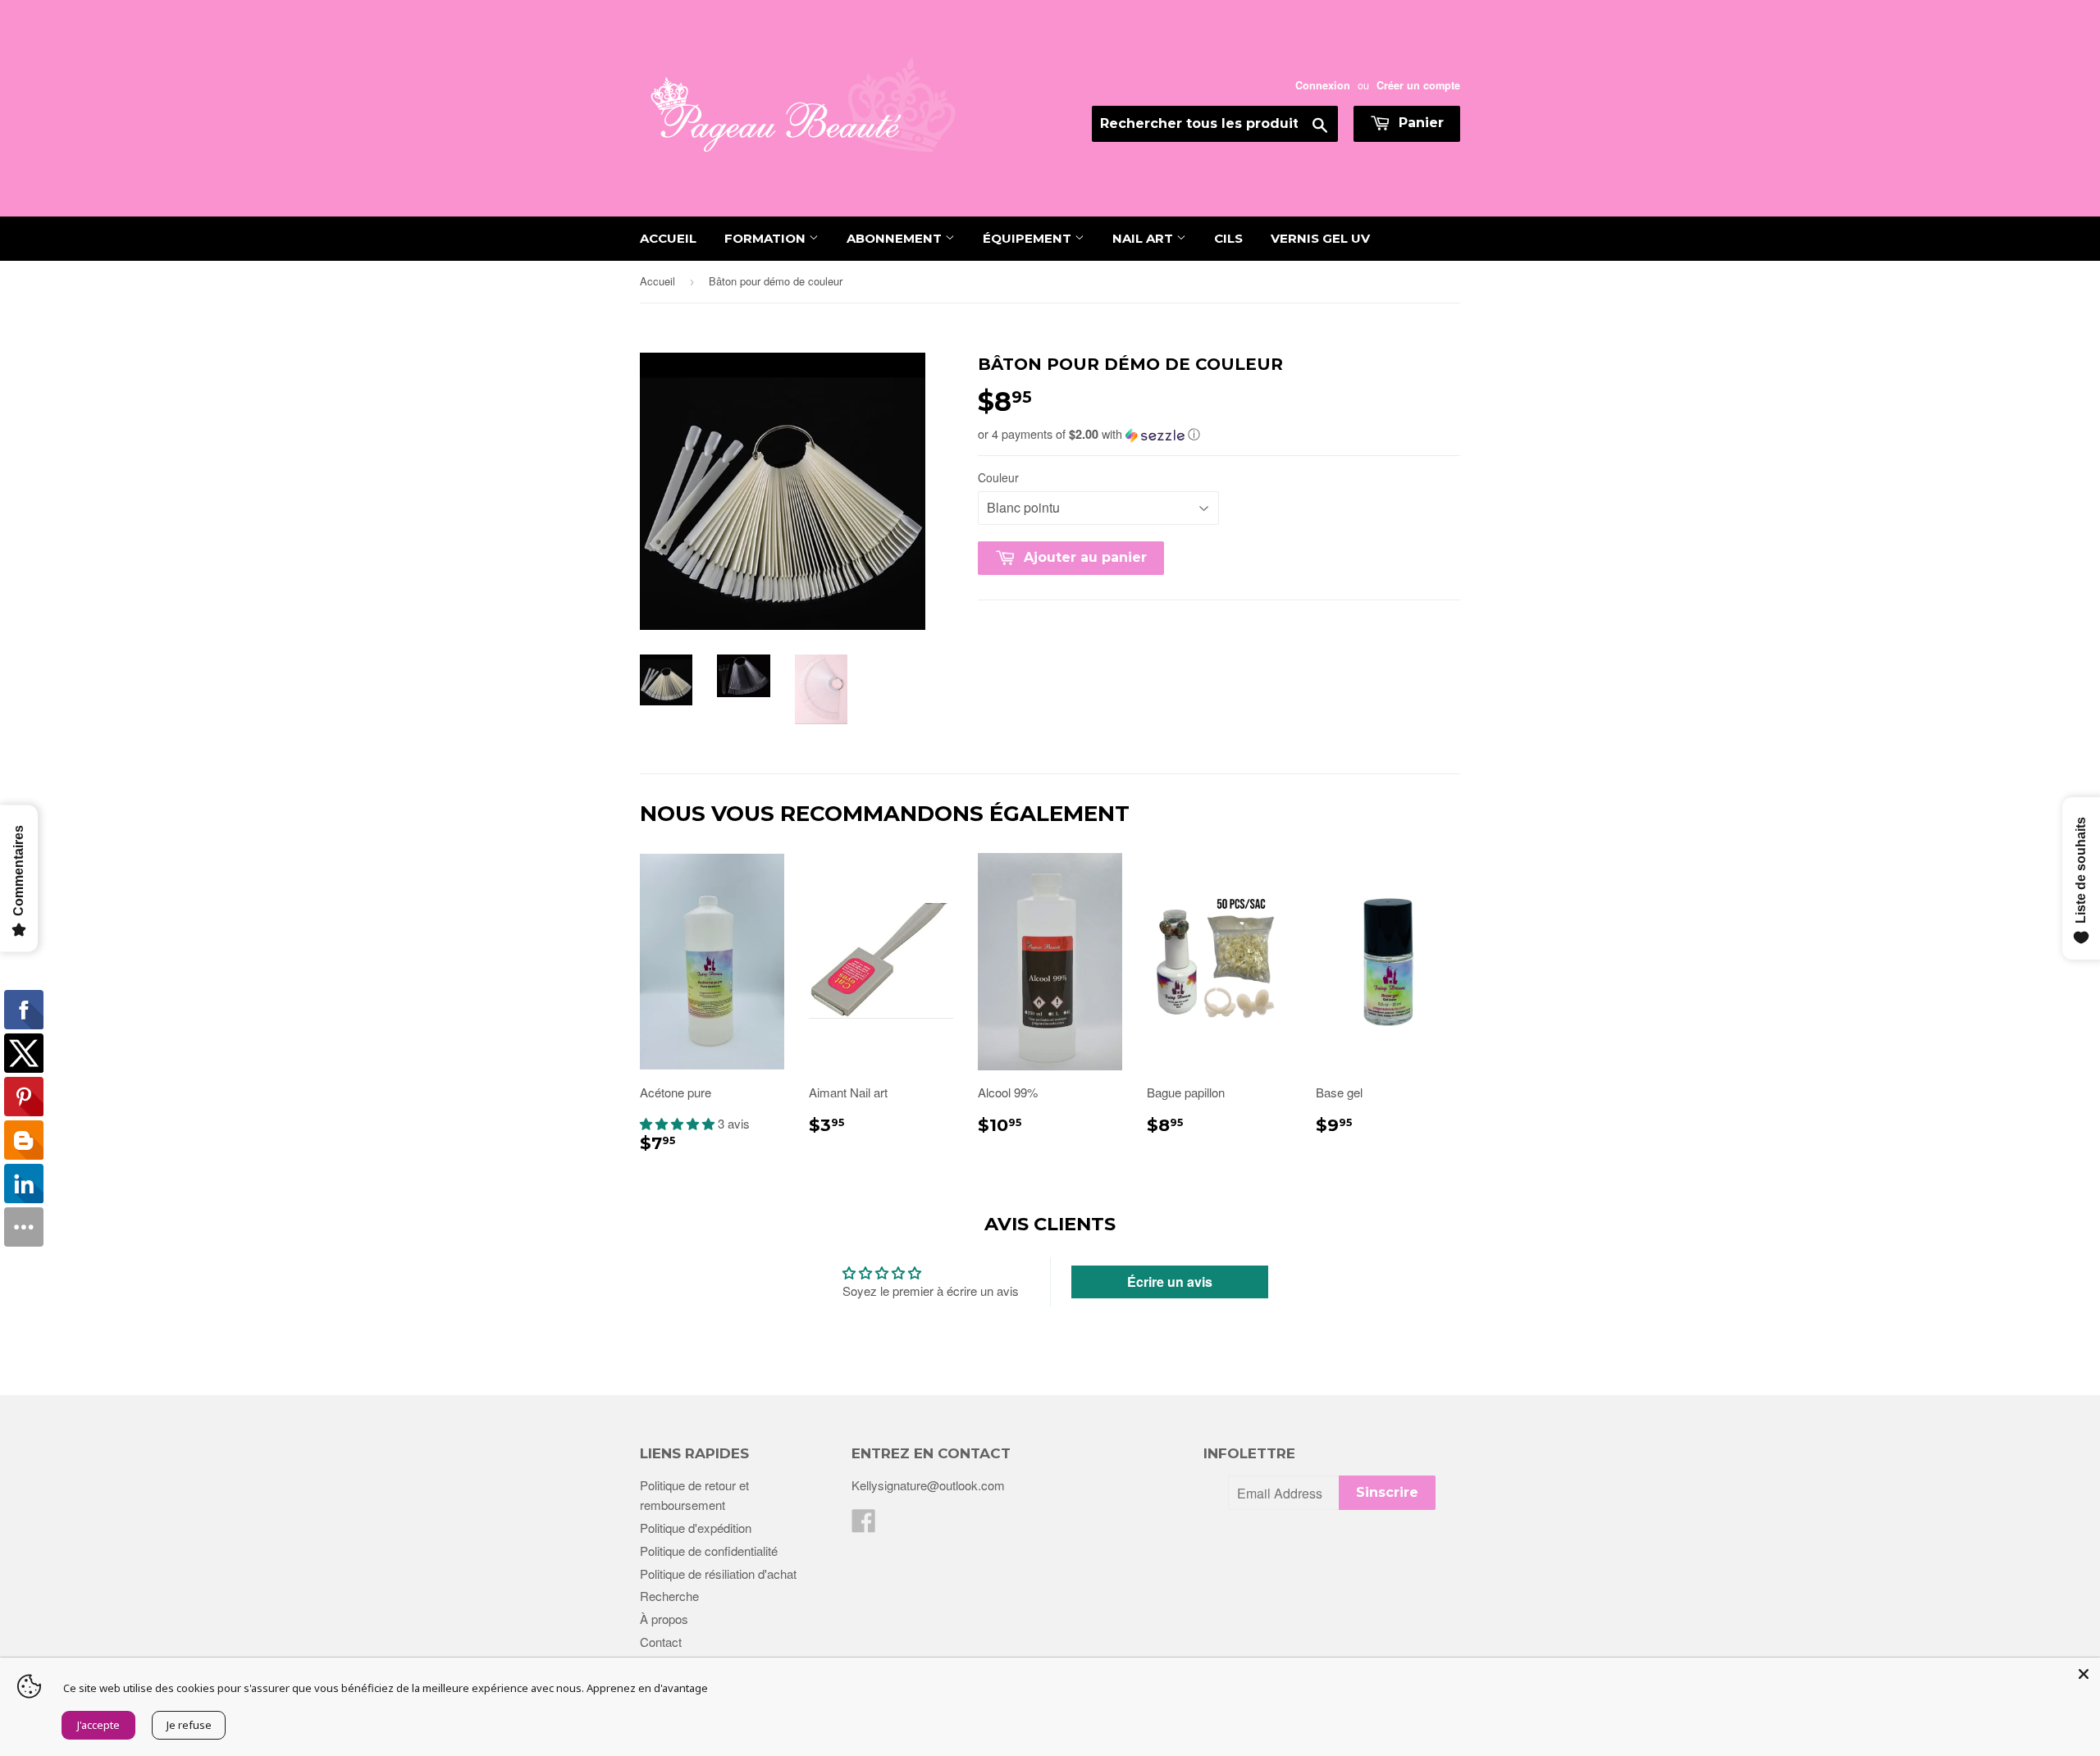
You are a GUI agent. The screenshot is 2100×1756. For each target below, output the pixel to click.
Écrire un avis (1170, 1282)
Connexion (1323, 85)
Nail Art (1144, 238)
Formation (767, 238)
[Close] (2084, 1674)
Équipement (1029, 238)
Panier (1419, 123)
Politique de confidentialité (709, 1551)
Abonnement (896, 238)
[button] (1219, 434)
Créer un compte (1418, 85)
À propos (664, 1619)
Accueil (668, 238)
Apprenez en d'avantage (647, 1688)
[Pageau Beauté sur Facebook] (864, 1525)
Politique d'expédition (696, 1528)
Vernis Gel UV (1320, 238)
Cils (1228, 238)
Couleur (998, 477)
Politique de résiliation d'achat (718, 1574)
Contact (661, 1642)
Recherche (669, 1596)
